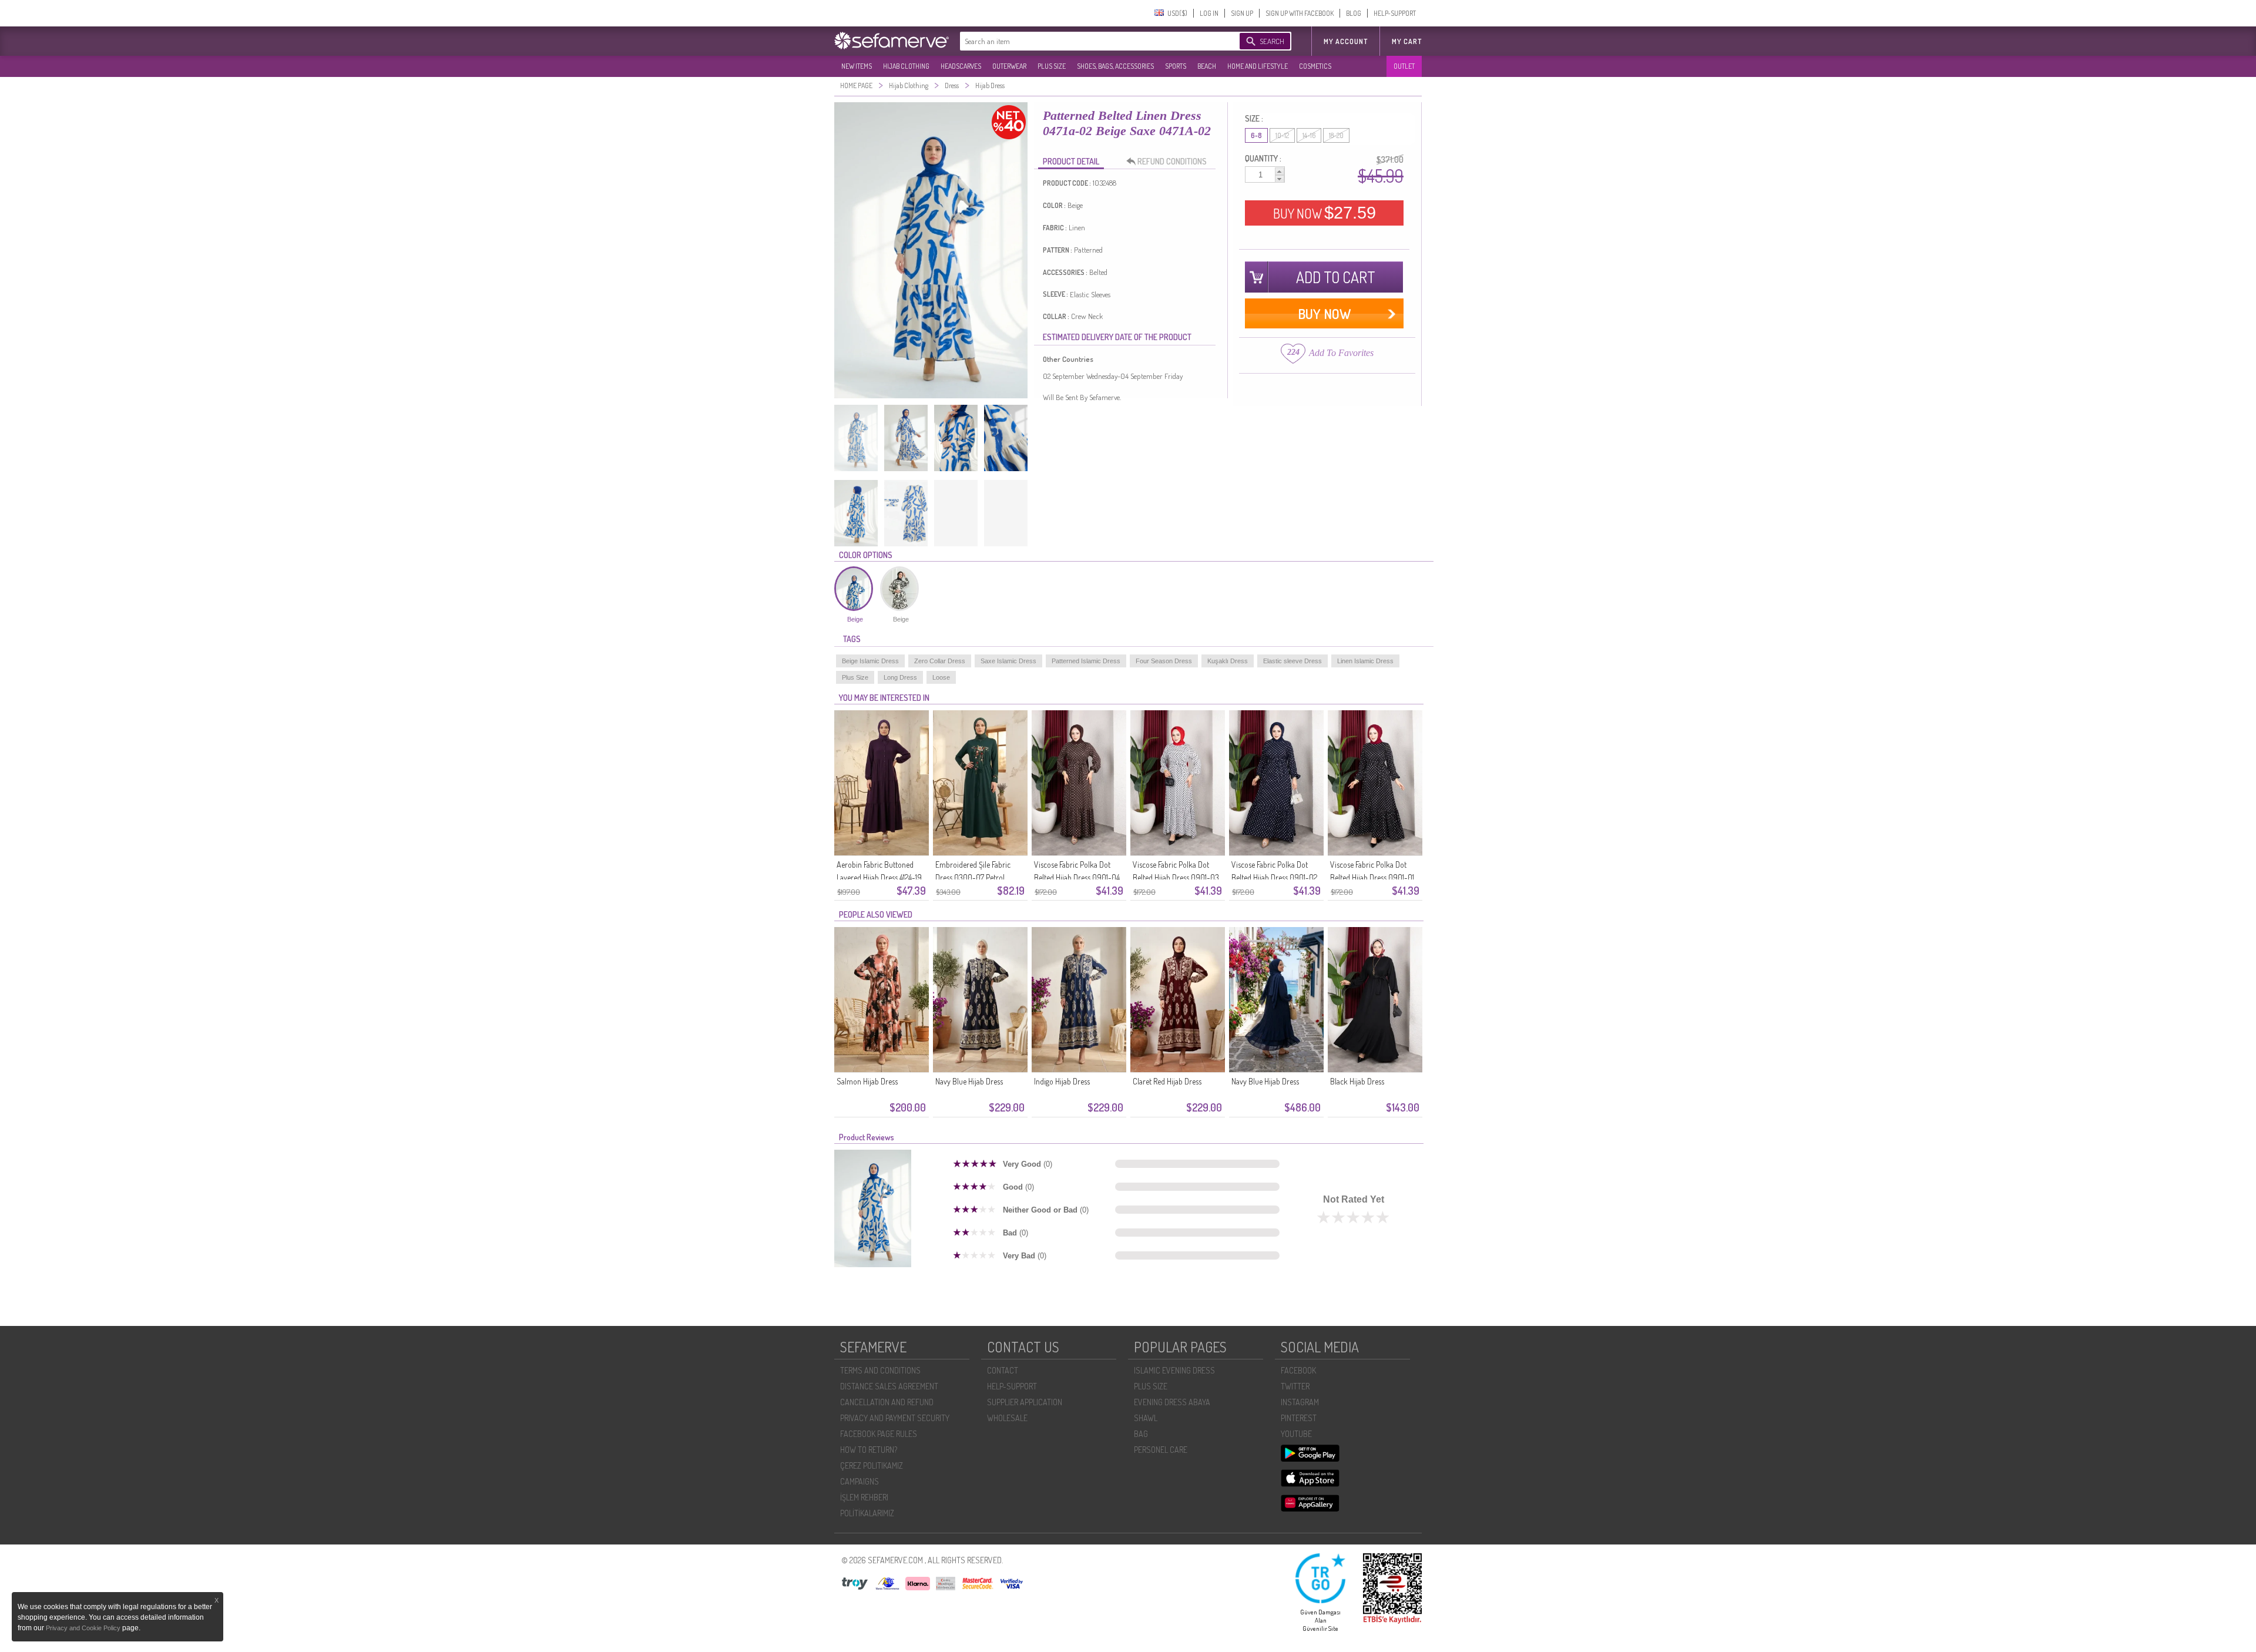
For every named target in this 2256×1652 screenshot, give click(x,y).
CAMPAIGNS (860, 1481)
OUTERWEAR (1009, 66)
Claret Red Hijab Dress (1167, 1081)
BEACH (1207, 66)
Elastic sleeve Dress (1292, 661)
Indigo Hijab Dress (1062, 1081)
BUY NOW (1325, 213)
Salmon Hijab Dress (867, 1081)
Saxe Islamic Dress (1008, 661)
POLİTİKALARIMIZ (867, 1513)
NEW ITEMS (857, 66)
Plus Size (855, 677)
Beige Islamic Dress (870, 661)
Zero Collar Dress (940, 661)
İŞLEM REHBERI (864, 1497)
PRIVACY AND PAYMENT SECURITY (895, 1418)
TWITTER (1295, 1386)
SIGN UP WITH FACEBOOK (1300, 13)
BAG (1141, 1434)
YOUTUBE (1296, 1434)
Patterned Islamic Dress (1086, 661)
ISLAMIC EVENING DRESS (1174, 1370)
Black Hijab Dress (1357, 1081)
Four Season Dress (1164, 661)
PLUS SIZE (1052, 66)
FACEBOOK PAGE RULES (879, 1434)
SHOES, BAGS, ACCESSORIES (1115, 66)
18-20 (1336, 135)
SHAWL (1146, 1418)
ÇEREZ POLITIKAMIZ (872, 1465)
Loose (941, 677)
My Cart (1407, 41)
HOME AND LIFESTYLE (1258, 66)
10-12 (1282, 135)
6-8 (1256, 135)
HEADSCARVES (961, 66)
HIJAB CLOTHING (906, 66)
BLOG (1354, 13)
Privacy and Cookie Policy (84, 1628)
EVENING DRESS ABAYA (1172, 1402)
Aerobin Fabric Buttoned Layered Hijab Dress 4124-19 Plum (879, 877)
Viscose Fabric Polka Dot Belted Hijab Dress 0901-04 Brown (1077, 877)
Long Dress (900, 677)
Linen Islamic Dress (1365, 661)
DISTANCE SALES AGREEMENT (889, 1386)
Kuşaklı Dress (1228, 661)
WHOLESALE (1007, 1418)
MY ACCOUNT (1346, 41)
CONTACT (1003, 1370)
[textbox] (1088, 41)
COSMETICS (1315, 66)
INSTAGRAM (1300, 1402)
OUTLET (1404, 66)
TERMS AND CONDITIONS (880, 1370)
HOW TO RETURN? (869, 1450)
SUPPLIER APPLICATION (1025, 1402)
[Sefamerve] (894, 41)
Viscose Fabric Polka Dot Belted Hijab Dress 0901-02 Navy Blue (1274, 877)
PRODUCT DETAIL (1071, 161)
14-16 (1309, 135)
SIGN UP (1242, 13)
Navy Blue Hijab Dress (969, 1081)
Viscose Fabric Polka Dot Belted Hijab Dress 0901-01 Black (1372, 877)
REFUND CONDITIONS (1172, 161)
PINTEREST (1299, 1418)
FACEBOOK (1298, 1370)
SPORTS (1176, 66)
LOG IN (1209, 13)
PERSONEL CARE (1161, 1450)
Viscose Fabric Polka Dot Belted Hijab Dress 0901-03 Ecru (1176, 877)
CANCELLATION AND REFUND (887, 1402)
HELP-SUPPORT (1395, 13)
